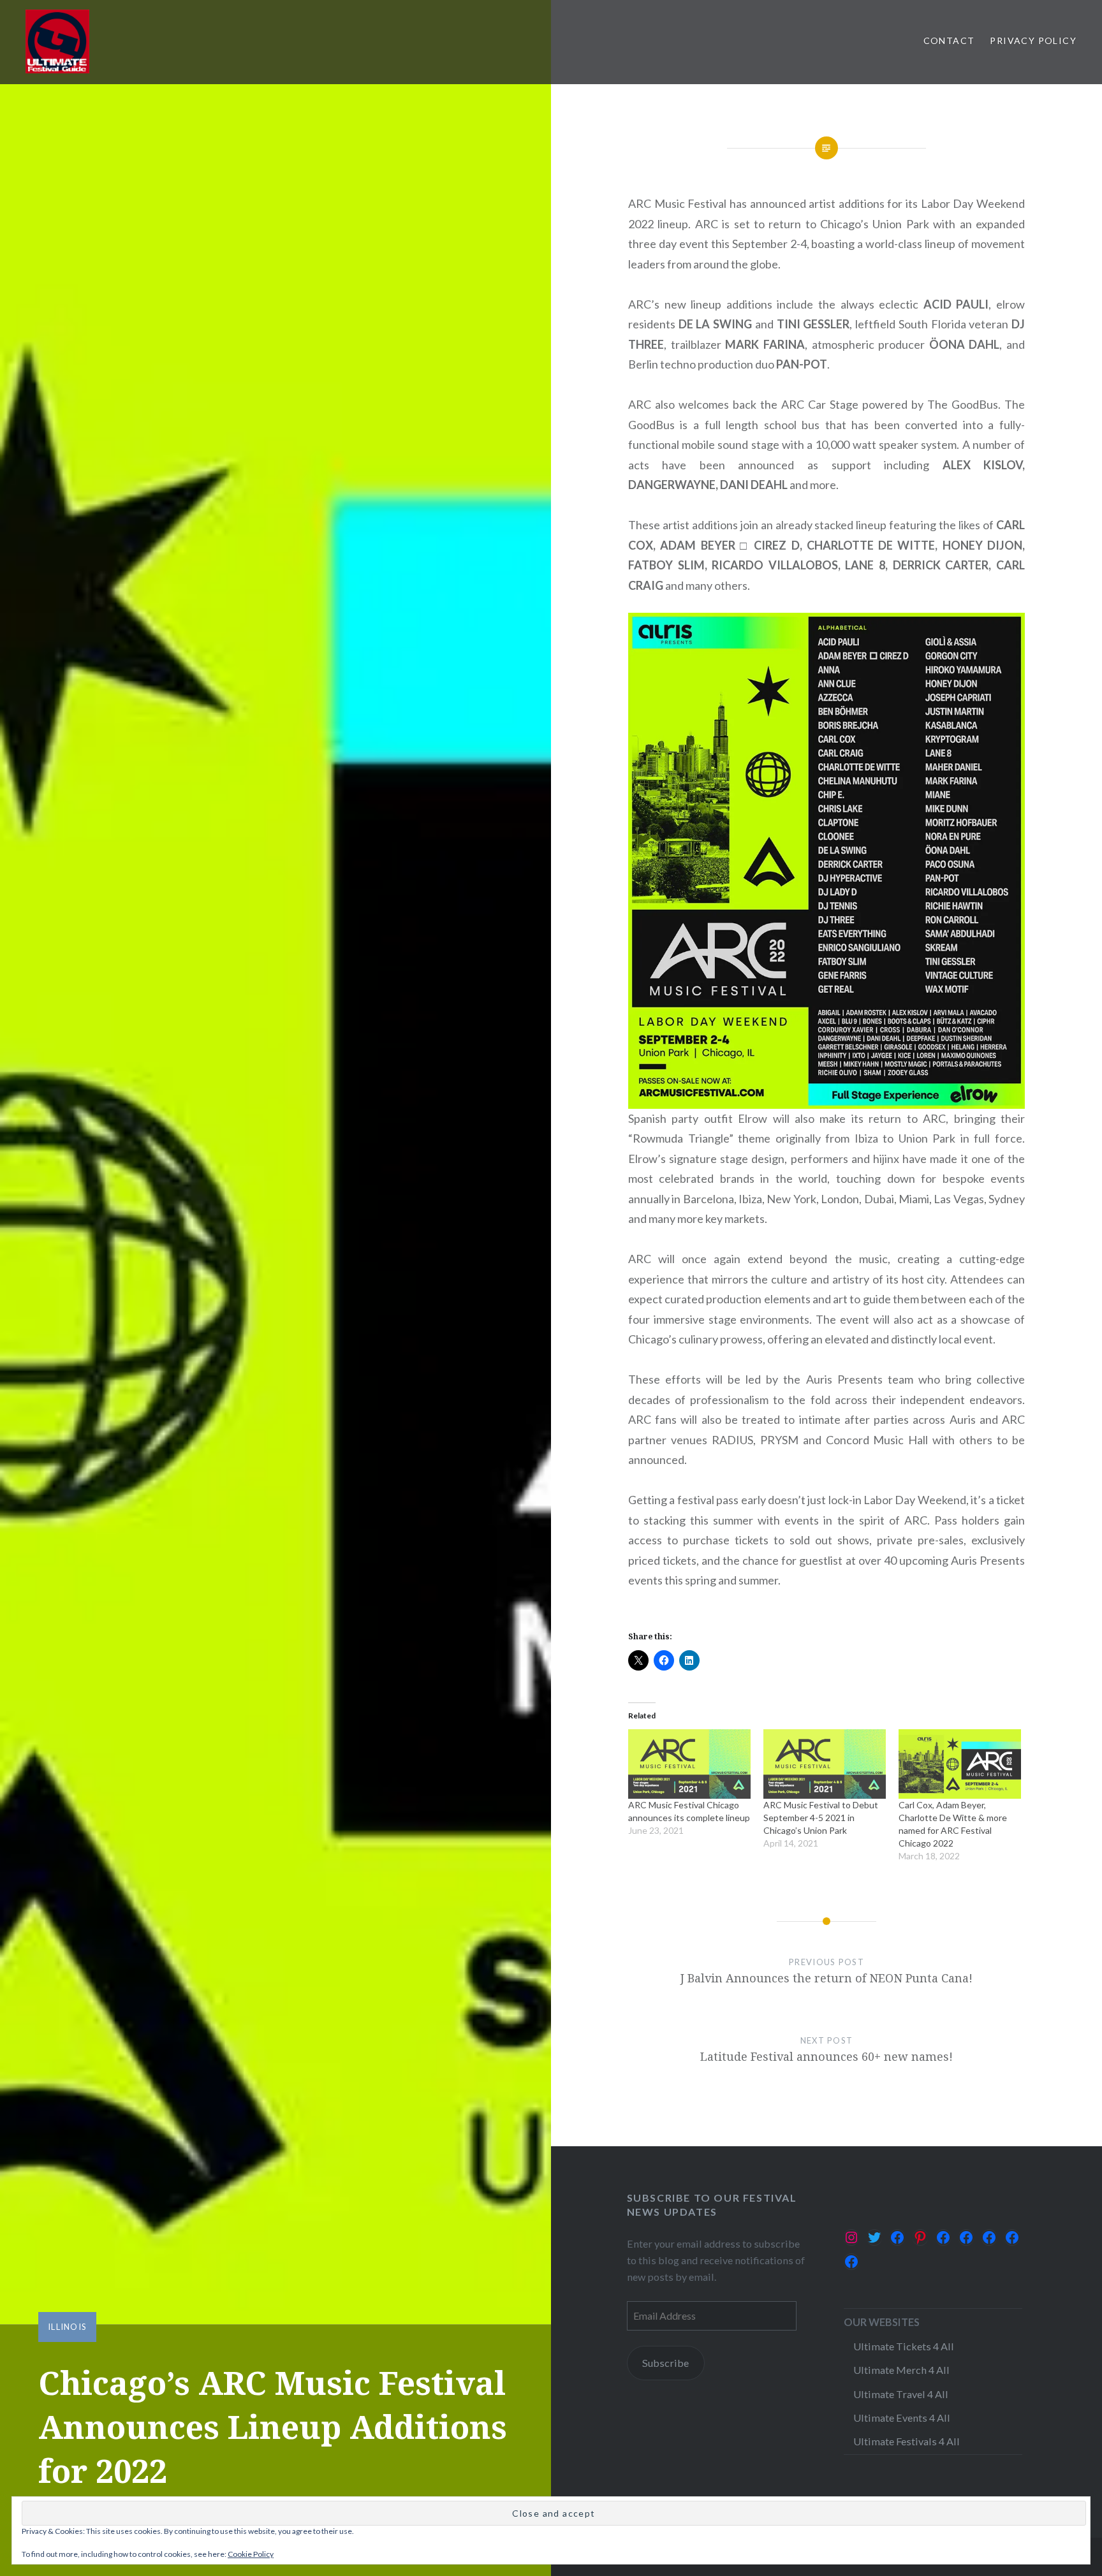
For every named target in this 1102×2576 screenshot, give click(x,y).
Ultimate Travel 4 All (901, 2394)
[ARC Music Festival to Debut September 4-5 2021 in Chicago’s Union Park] (825, 1764)
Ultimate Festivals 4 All (907, 2441)
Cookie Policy (251, 2554)
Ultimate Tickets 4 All (904, 2346)
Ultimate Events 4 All (902, 2418)
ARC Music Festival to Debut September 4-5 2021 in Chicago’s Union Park (821, 1818)
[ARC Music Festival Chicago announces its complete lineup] (689, 1764)
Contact (949, 40)
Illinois (67, 2327)
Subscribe (665, 2363)
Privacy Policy (1033, 40)
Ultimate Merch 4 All (901, 2370)
